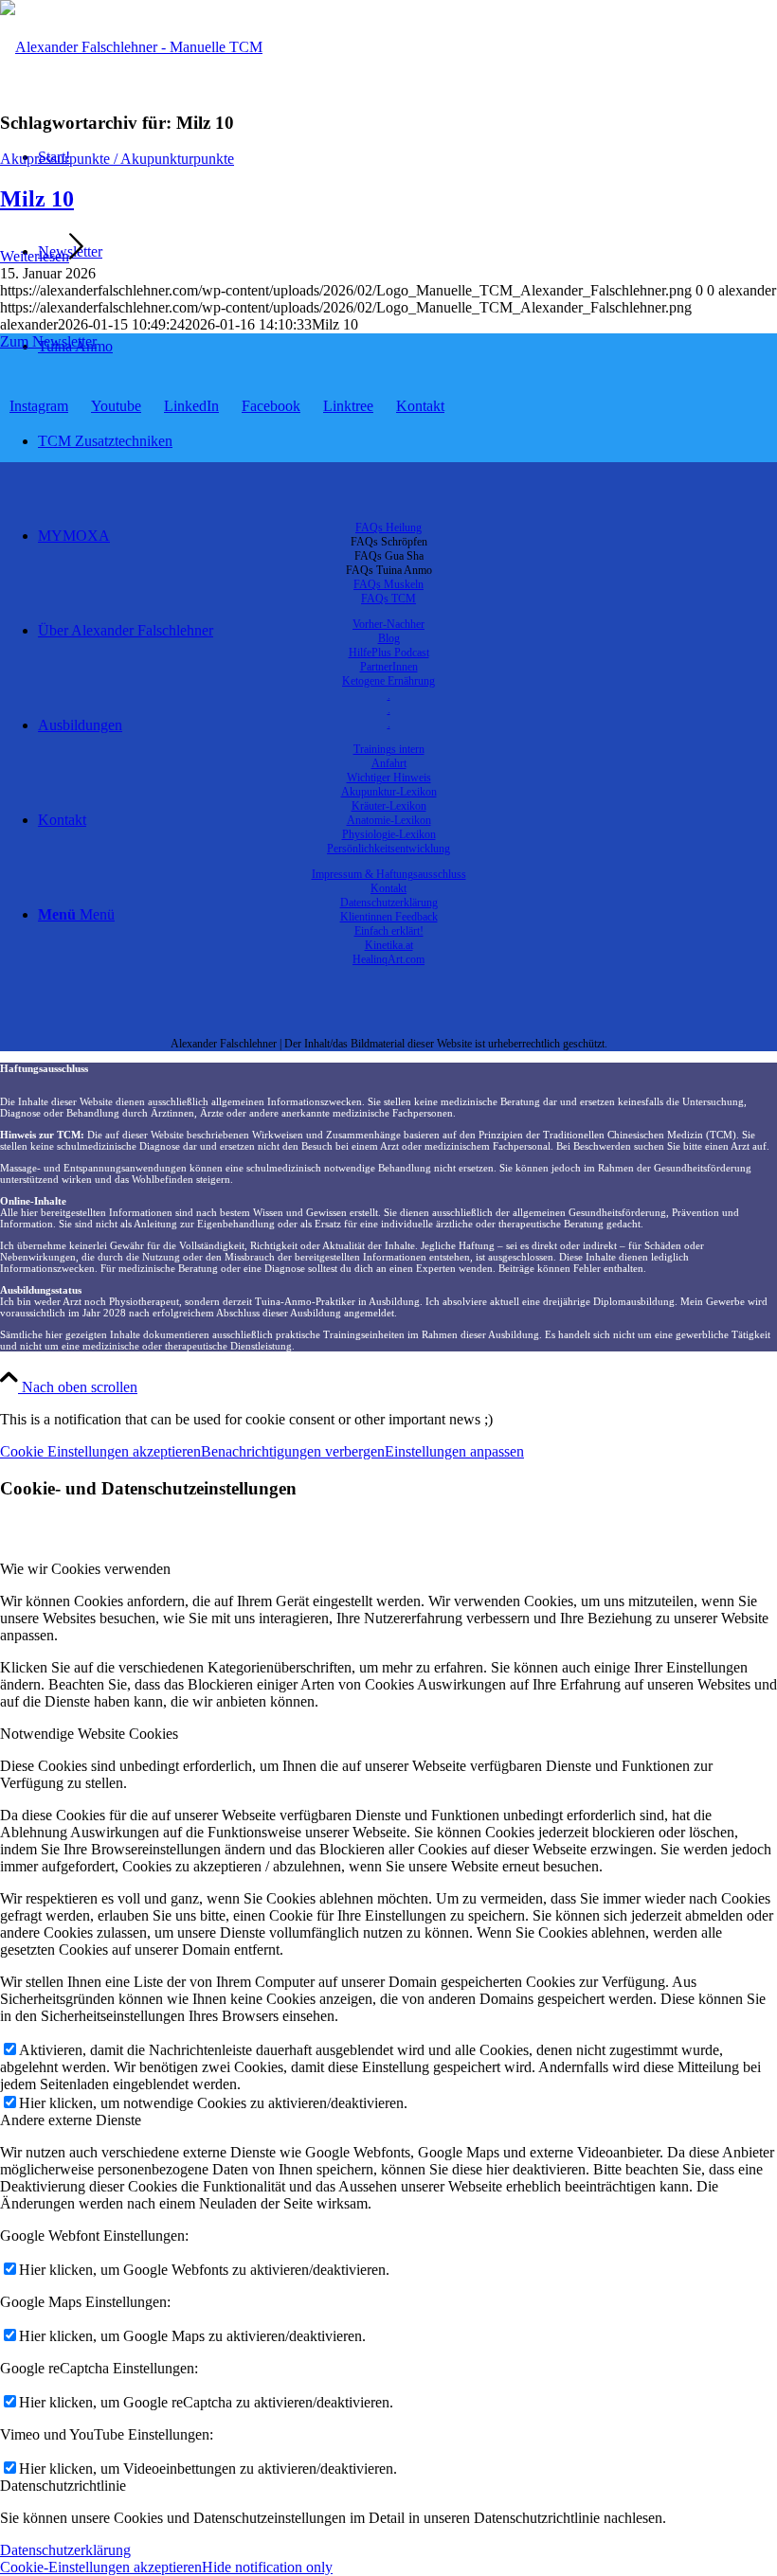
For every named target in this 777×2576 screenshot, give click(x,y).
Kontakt (388, 888)
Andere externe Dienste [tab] (71, 2120)
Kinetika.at (389, 945)
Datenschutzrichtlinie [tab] (63, 2486)
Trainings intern (389, 749)
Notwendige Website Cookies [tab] (89, 1734)
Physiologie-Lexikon (389, 834)
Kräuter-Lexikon (389, 806)
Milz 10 (37, 199)
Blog (389, 638)
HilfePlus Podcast (389, 653)
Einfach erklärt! (389, 931)
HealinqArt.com (388, 959)
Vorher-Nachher (388, 624)
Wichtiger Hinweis (389, 778)
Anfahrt (389, 763)
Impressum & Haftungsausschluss (389, 874)
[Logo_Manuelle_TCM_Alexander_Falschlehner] (131, 47)
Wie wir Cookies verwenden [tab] (85, 1569)
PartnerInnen (389, 667)
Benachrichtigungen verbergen (293, 1451)
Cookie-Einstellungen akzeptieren (101, 2567)
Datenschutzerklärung (389, 903)
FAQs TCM (388, 599)
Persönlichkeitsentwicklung (388, 849)
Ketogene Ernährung (388, 681)
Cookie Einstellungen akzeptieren (100, 1451)
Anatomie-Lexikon (389, 820)
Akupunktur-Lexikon (389, 792)
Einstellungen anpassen (454, 1451)
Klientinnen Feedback (389, 917)
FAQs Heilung (388, 528)
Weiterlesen (35, 256)
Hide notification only (267, 2567)
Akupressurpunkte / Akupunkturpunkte (117, 159)
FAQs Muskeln (388, 584)
